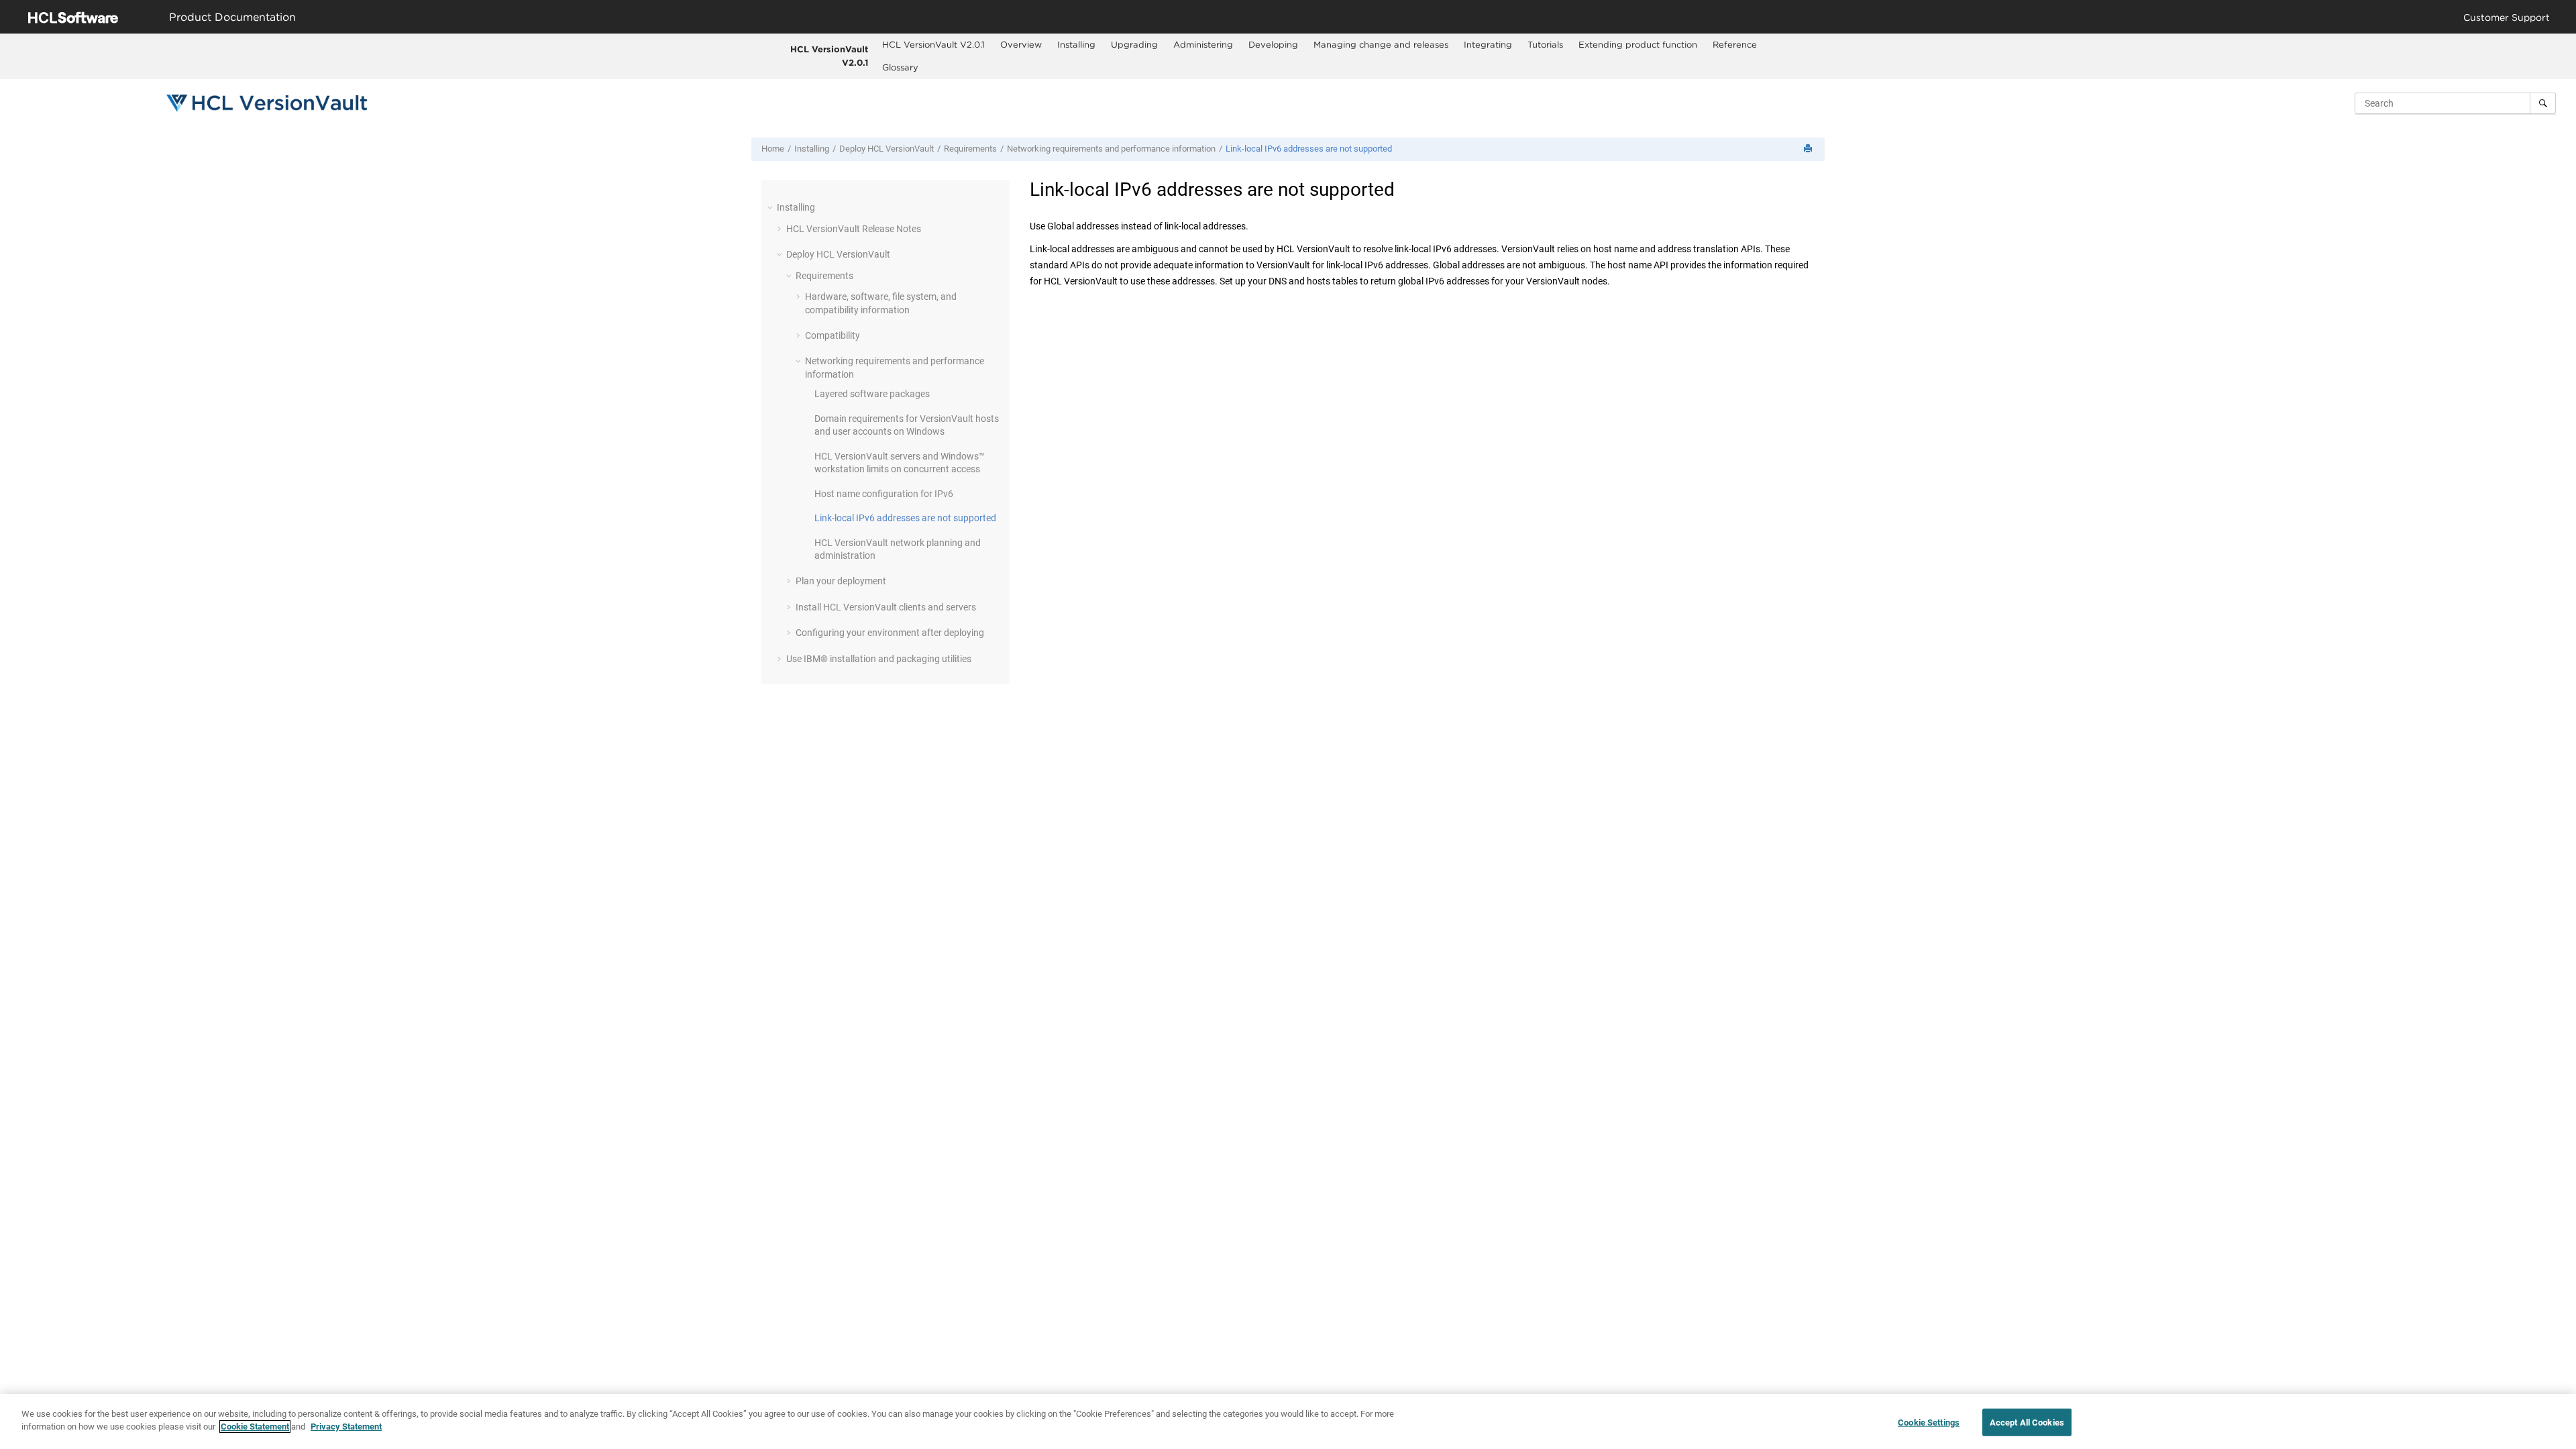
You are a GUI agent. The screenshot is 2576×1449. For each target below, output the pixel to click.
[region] (1288, 1421)
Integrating (1488, 44)
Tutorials (1545, 44)
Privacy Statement (346, 1427)
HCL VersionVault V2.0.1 (829, 56)
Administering (1203, 44)
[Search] (2543, 103)
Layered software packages (872, 394)
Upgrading (1134, 44)
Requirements (970, 149)
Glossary (900, 67)
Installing (1076, 44)
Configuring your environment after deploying (890, 633)
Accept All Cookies (2027, 1423)
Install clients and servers (886, 607)
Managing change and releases (1381, 44)
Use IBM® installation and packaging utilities (879, 659)
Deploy (887, 149)
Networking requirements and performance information (1111, 149)
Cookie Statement (255, 1427)
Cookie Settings (1929, 1423)
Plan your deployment (841, 581)
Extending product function (1638, 44)
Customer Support (2507, 17)
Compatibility (833, 335)
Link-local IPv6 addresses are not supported (1309, 149)
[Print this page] (1809, 149)
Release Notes (854, 229)
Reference (1735, 44)
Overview (1021, 44)
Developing (1273, 44)
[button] (771, 207)
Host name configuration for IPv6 (884, 494)
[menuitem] (934, 45)
